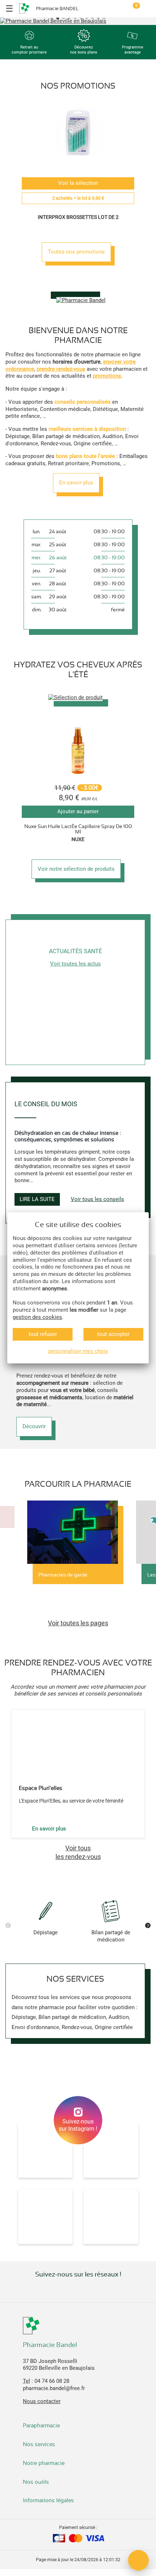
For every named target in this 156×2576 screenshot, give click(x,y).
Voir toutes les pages (78, 1623)
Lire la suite (37, 1199)
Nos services (40, 2444)
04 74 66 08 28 (52, 2381)
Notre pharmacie (44, 2463)
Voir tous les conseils (97, 1199)
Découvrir (34, 1426)
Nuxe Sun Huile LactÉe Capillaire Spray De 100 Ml (78, 829)
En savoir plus (76, 483)
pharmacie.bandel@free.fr (54, 2388)
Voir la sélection (78, 183)
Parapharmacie (41, 2426)
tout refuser (43, 1334)
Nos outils (37, 2482)
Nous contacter (42, 2401)
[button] (52, 18)
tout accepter (113, 1334)
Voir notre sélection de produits (76, 869)
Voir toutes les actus (75, 964)
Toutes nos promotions (76, 252)
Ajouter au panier (78, 811)
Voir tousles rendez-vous (78, 1852)
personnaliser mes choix (78, 1351)
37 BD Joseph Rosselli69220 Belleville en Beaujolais (59, 2365)
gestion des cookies (37, 1317)
